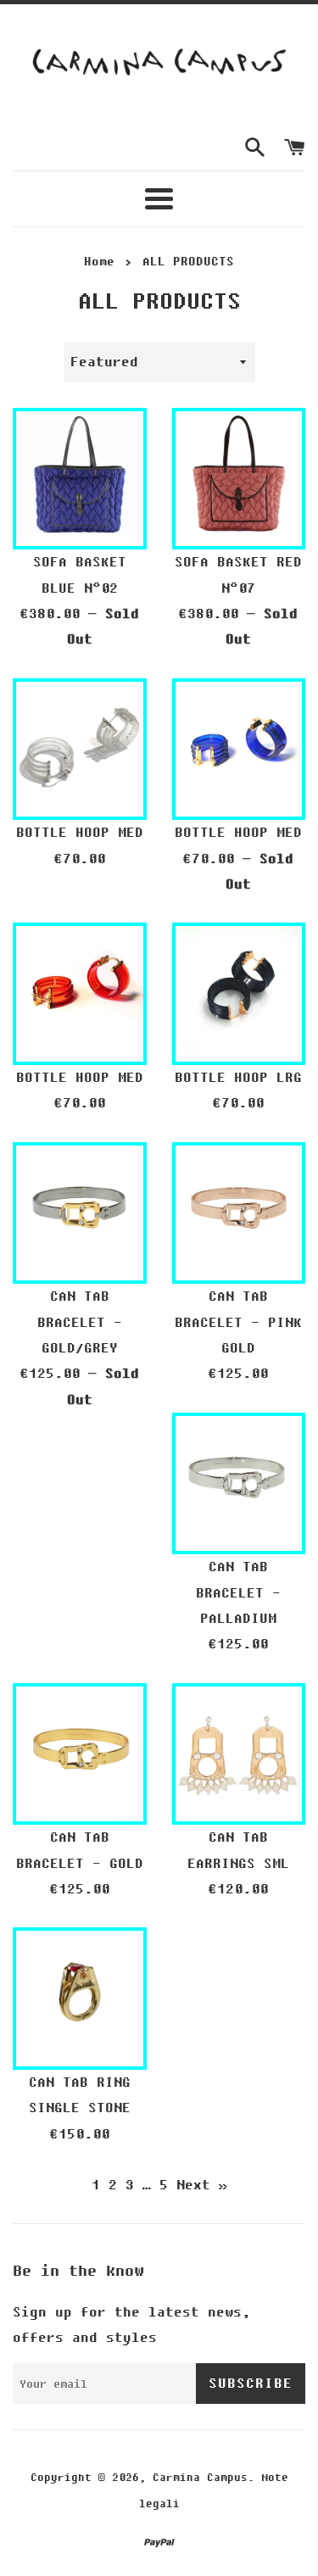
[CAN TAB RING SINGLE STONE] (80, 1994)
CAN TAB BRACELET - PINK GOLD (238, 1322)
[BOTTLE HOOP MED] (80, 745)
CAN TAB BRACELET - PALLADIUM (238, 1593)
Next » (202, 2185)
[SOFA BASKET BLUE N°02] (80, 475)
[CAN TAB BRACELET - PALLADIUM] (239, 1480)
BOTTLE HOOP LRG (238, 1078)
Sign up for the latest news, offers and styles (131, 2325)
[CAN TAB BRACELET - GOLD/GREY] (80, 1209)
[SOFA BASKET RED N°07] (239, 475)
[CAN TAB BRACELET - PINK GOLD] (239, 1209)
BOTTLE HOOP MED (80, 833)
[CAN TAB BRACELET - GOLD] (80, 1750)
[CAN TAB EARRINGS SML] (239, 1750)
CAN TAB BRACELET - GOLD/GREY (80, 1322)
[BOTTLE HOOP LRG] (239, 990)
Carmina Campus (200, 2478)
